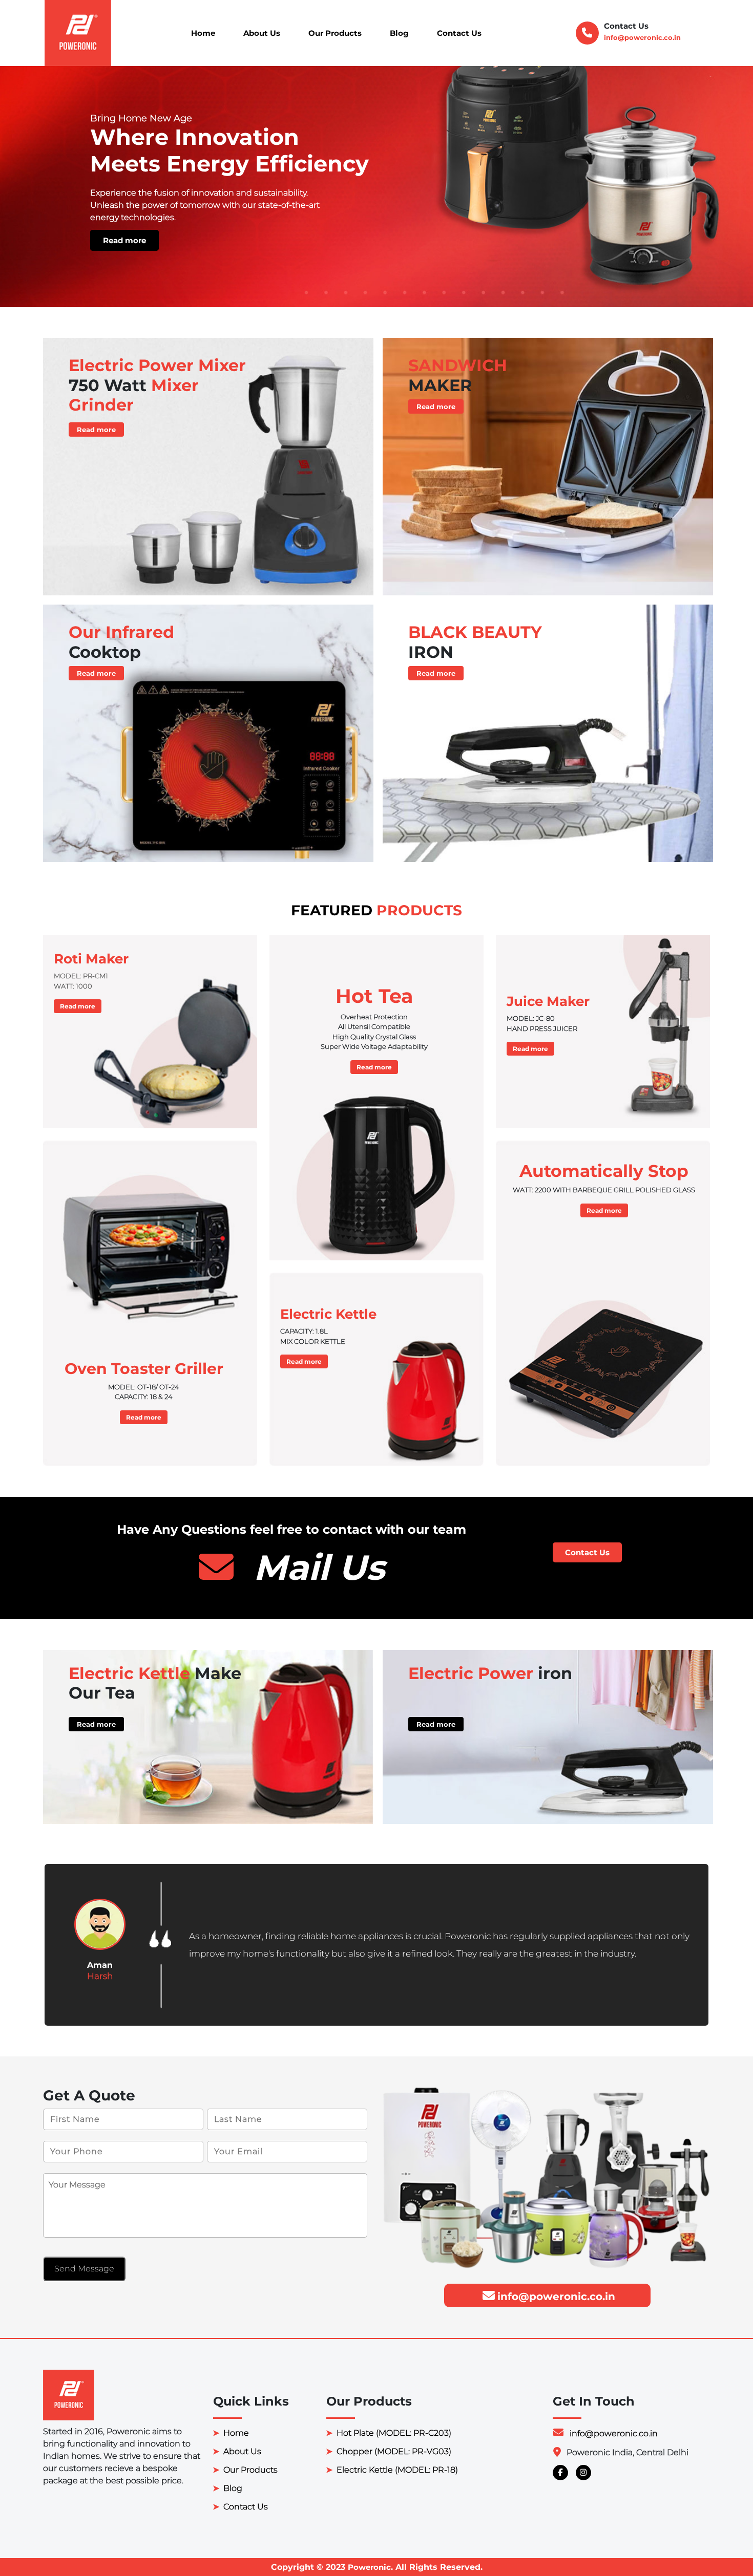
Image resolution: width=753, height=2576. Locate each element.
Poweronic (369, 2567)
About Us (262, 33)
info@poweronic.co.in (642, 37)
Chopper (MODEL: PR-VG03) (394, 2451)
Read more (444, 240)
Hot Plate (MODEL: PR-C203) (394, 2433)
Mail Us (314, 1567)
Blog (399, 33)
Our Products (335, 33)
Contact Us (459, 33)
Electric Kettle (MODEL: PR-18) (397, 2470)
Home (203, 33)
